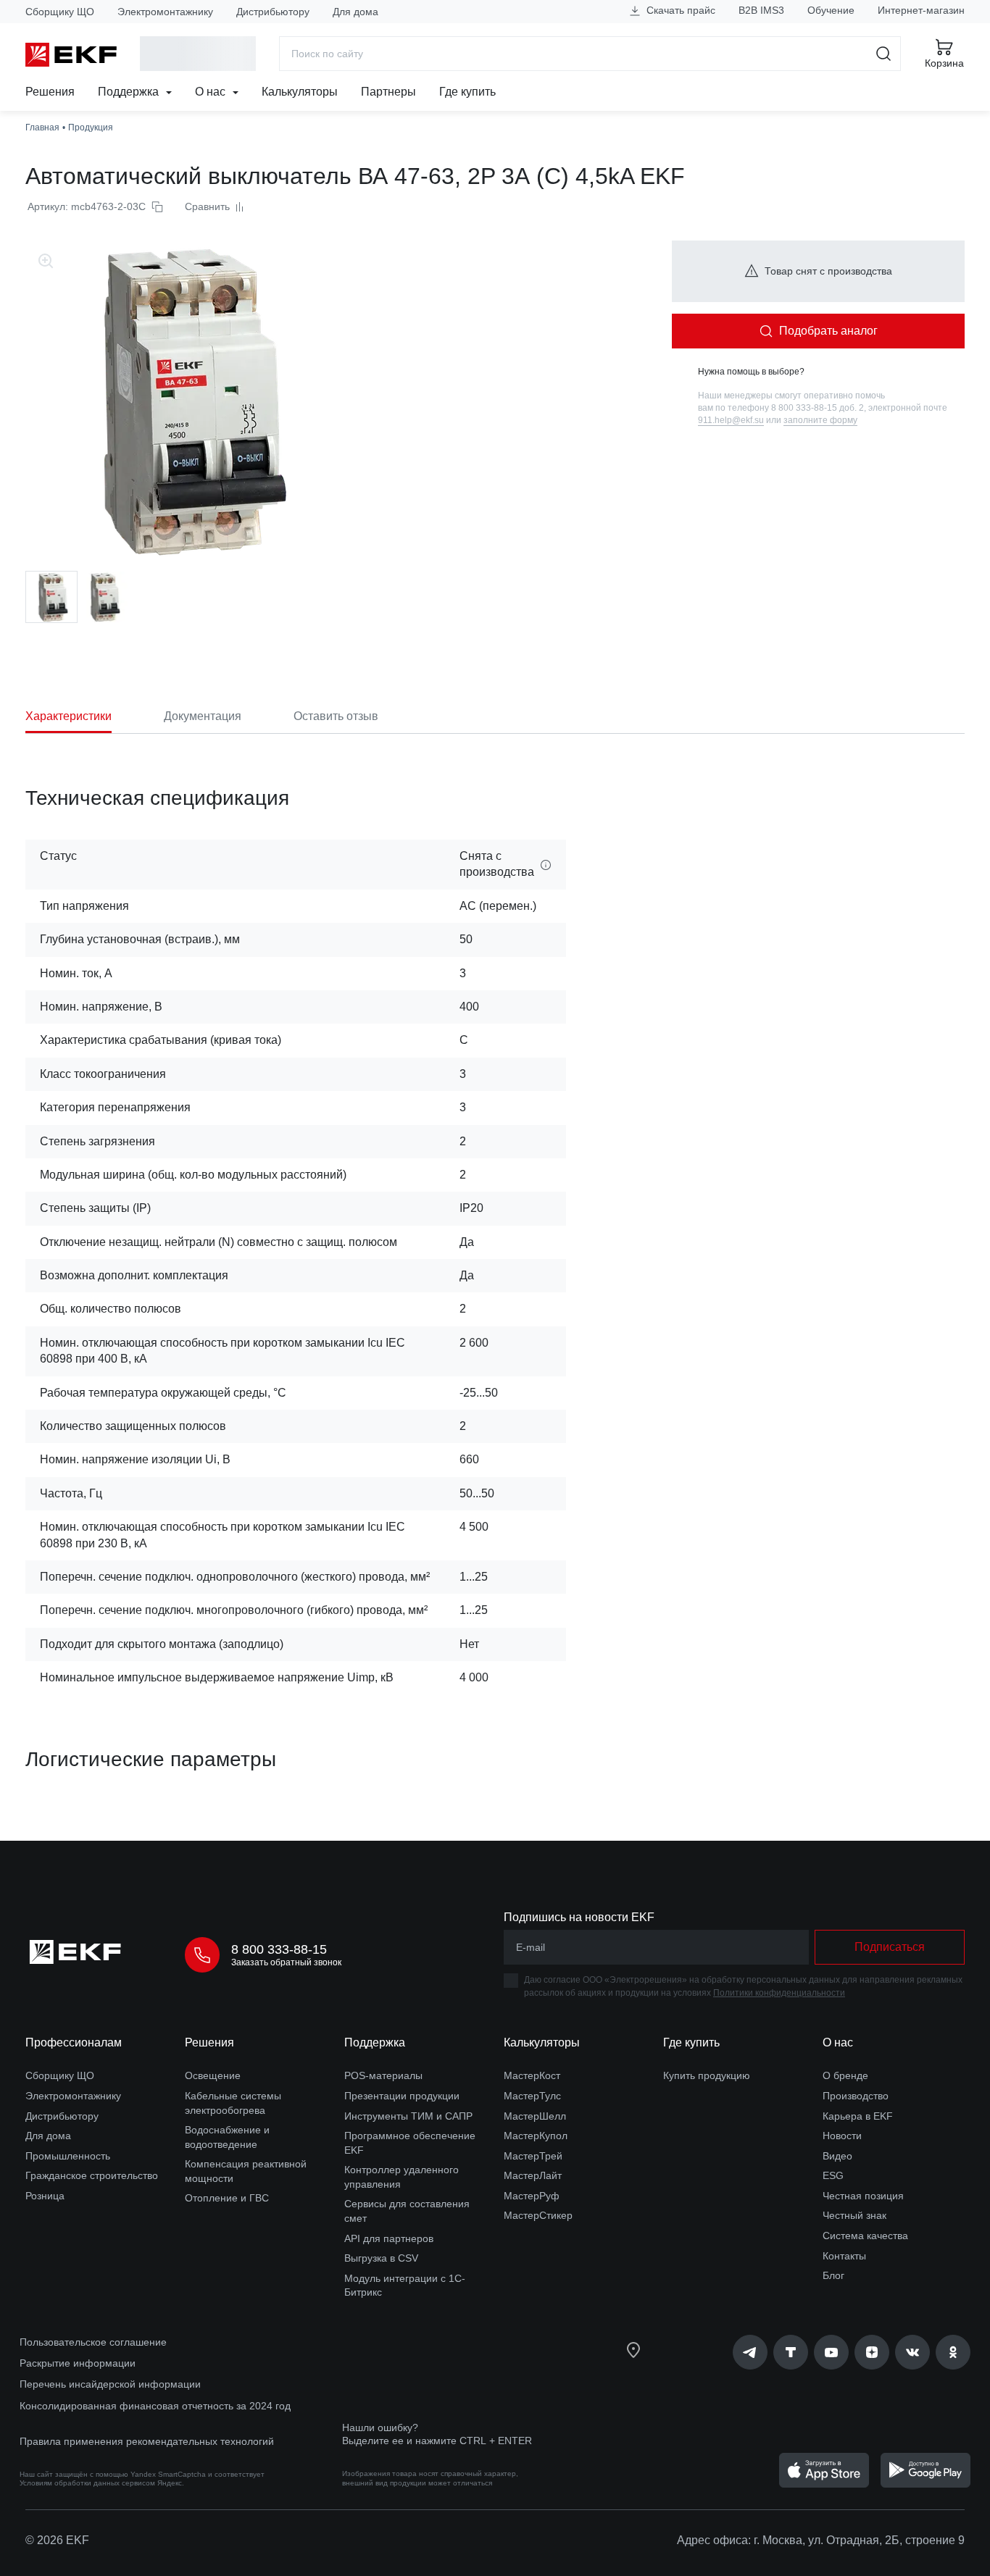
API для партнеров (389, 2238)
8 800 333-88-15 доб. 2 (818, 408)
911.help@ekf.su (731, 420)
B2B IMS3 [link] (761, 10)
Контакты (844, 2256)
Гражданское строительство (92, 2175)
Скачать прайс (679, 10)
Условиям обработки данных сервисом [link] (87, 2483)
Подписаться (890, 1947)
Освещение (213, 2075)
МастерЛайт (533, 2175)
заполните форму (820, 420)
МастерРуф (532, 2196)
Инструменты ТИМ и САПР (408, 2116)
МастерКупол (536, 2136)
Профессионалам (74, 2042)
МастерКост (532, 2075)
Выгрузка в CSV (381, 2258)
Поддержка (130, 92)
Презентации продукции (402, 2096)
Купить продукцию (707, 2075)
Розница (45, 2196)
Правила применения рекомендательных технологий (147, 2441)
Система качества (865, 2236)
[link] (750, 2352)
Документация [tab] (203, 716)
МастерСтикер (538, 2215)
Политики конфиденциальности (779, 1993)
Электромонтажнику (165, 12)
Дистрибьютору (273, 12)
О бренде (845, 2075)
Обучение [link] (831, 10)
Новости (842, 2136)
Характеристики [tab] (68, 716)
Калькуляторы (300, 92)
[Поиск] (884, 54)
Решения (50, 92)
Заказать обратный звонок (286, 1962)
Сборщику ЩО (60, 12)
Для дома (355, 12)
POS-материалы (383, 2075)
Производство (856, 2096)
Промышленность (68, 2156)
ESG (833, 2175)
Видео (837, 2156)
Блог (833, 2275)
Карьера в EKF (858, 2116)
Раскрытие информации (78, 2363)
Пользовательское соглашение (93, 2342)
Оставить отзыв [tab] (336, 716)
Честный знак (854, 2215)
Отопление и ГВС (227, 2198)
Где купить (467, 92)
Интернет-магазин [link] (921, 10)
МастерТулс (532, 2096)
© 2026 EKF (57, 2540)
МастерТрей (533, 2156)
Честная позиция (863, 2196)
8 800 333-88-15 (279, 1949)
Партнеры (388, 92)
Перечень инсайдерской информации (110, 2384)
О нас (212, 92)
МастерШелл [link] (535, 2116)
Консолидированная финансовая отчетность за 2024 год (155, 2406)
